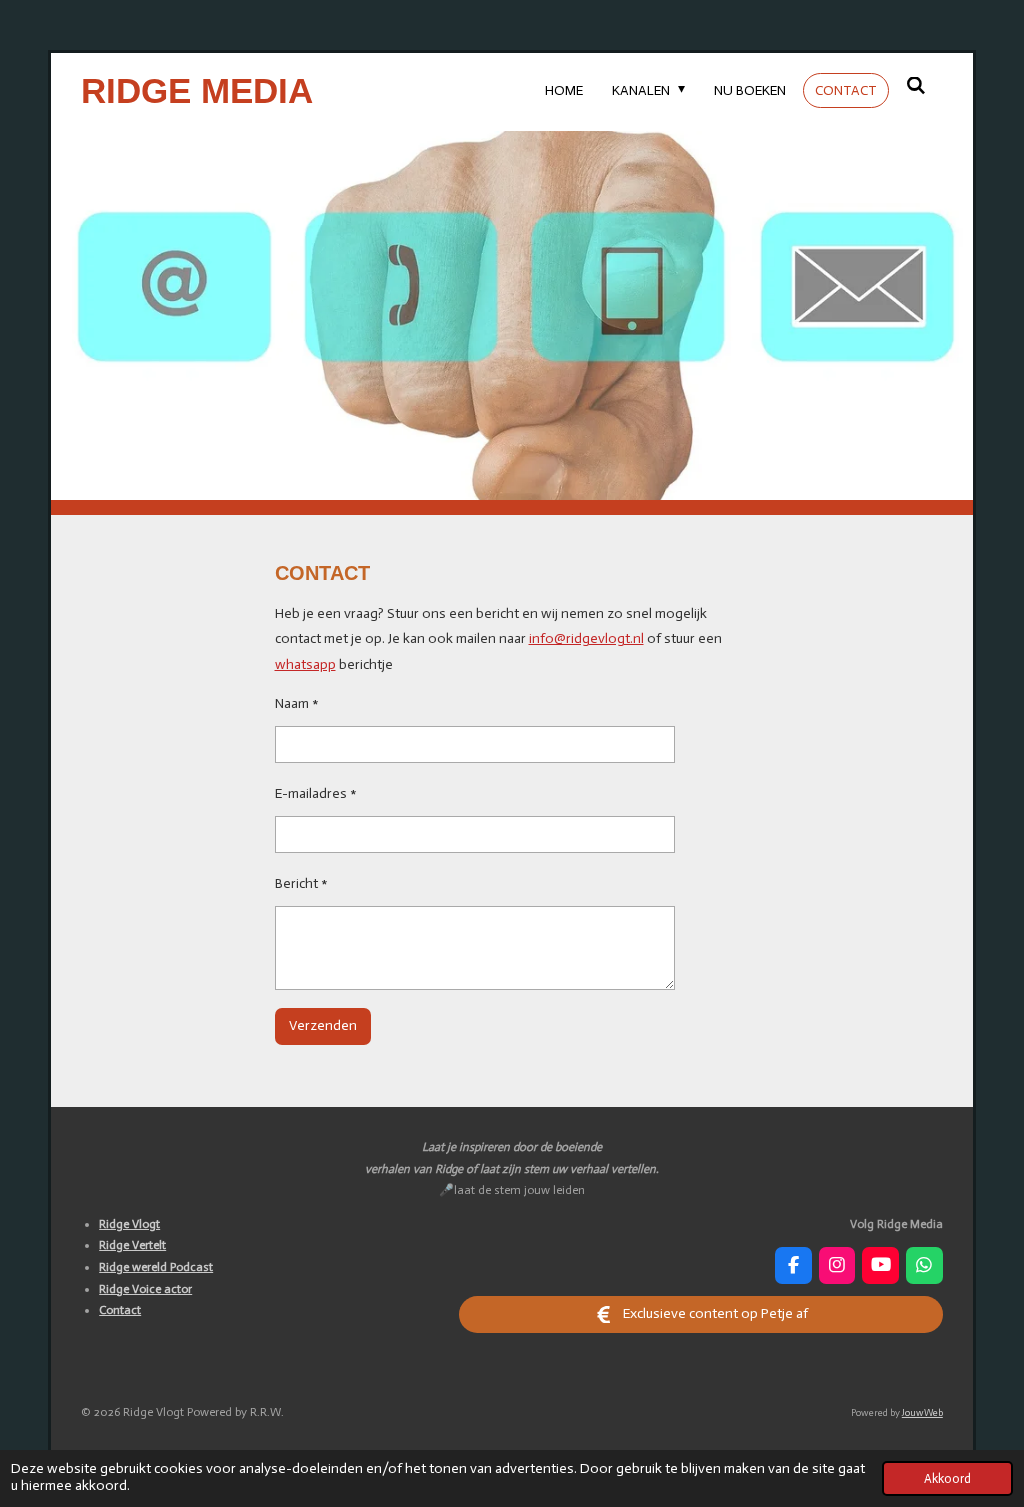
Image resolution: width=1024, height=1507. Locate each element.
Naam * (297, 703)
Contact (120, 1310)
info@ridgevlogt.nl (586, 638)
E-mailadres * (316, 793)
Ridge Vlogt (129, 1224)
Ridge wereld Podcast (156, 1267)
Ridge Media (197, 90)
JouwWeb (922, 1413)
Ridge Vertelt (132, 1245)
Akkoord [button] (947, 1478)
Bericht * (301, 883)
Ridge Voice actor (145, 1289)
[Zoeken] (916, 86)
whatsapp (305, 664)
